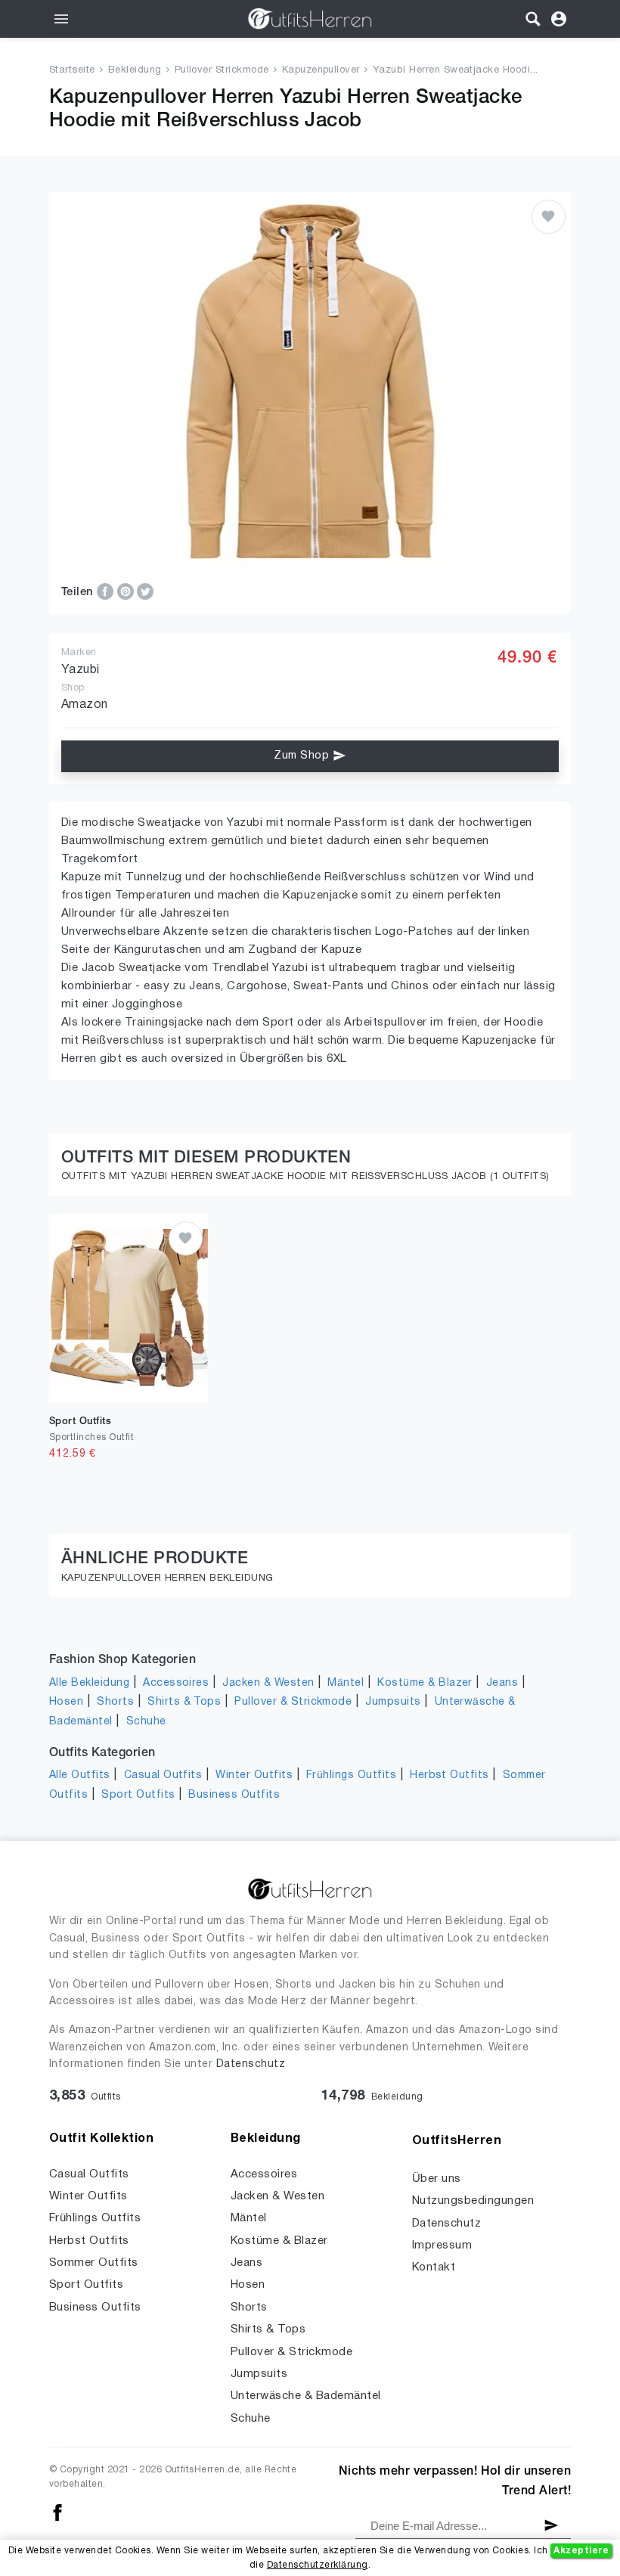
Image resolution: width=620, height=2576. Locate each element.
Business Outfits (234, 1795)
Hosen (66, 1702)
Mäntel (346, 1683)
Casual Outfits (163, 1775)
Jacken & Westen (268, 1683)
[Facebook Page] (57, 2512)
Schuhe (146, 1722)
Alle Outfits (80, 1775)
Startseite (72, 70)
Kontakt (434, 2267)
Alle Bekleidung (89, 1683)
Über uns (437, 2179)
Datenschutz (251, 2064)
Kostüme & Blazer (425, 1683)
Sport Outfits (138, 1795)
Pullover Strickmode (222, 70)
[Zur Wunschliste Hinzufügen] (549, 217)
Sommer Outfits (94, 2263)
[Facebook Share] (107, 591)
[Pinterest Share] (127, 591)
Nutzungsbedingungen (473, 2201)
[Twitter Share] (145, 591)
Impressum (442, 2245)
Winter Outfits (254, 1775)
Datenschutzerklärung (318, 2565)
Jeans (502, 1683)
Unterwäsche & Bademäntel (306, 2396)
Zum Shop (303, 756)
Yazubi (81, 670)
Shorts (115, 1702)
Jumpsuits (393, 1702)
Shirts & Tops (184, 1702)
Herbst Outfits (449, 1775)
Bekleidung (135, 70)
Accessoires (176, 1683)
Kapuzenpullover (321, 70)
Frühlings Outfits (351, 1775)
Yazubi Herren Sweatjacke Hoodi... (456, 70)
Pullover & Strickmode (293, 1702)
